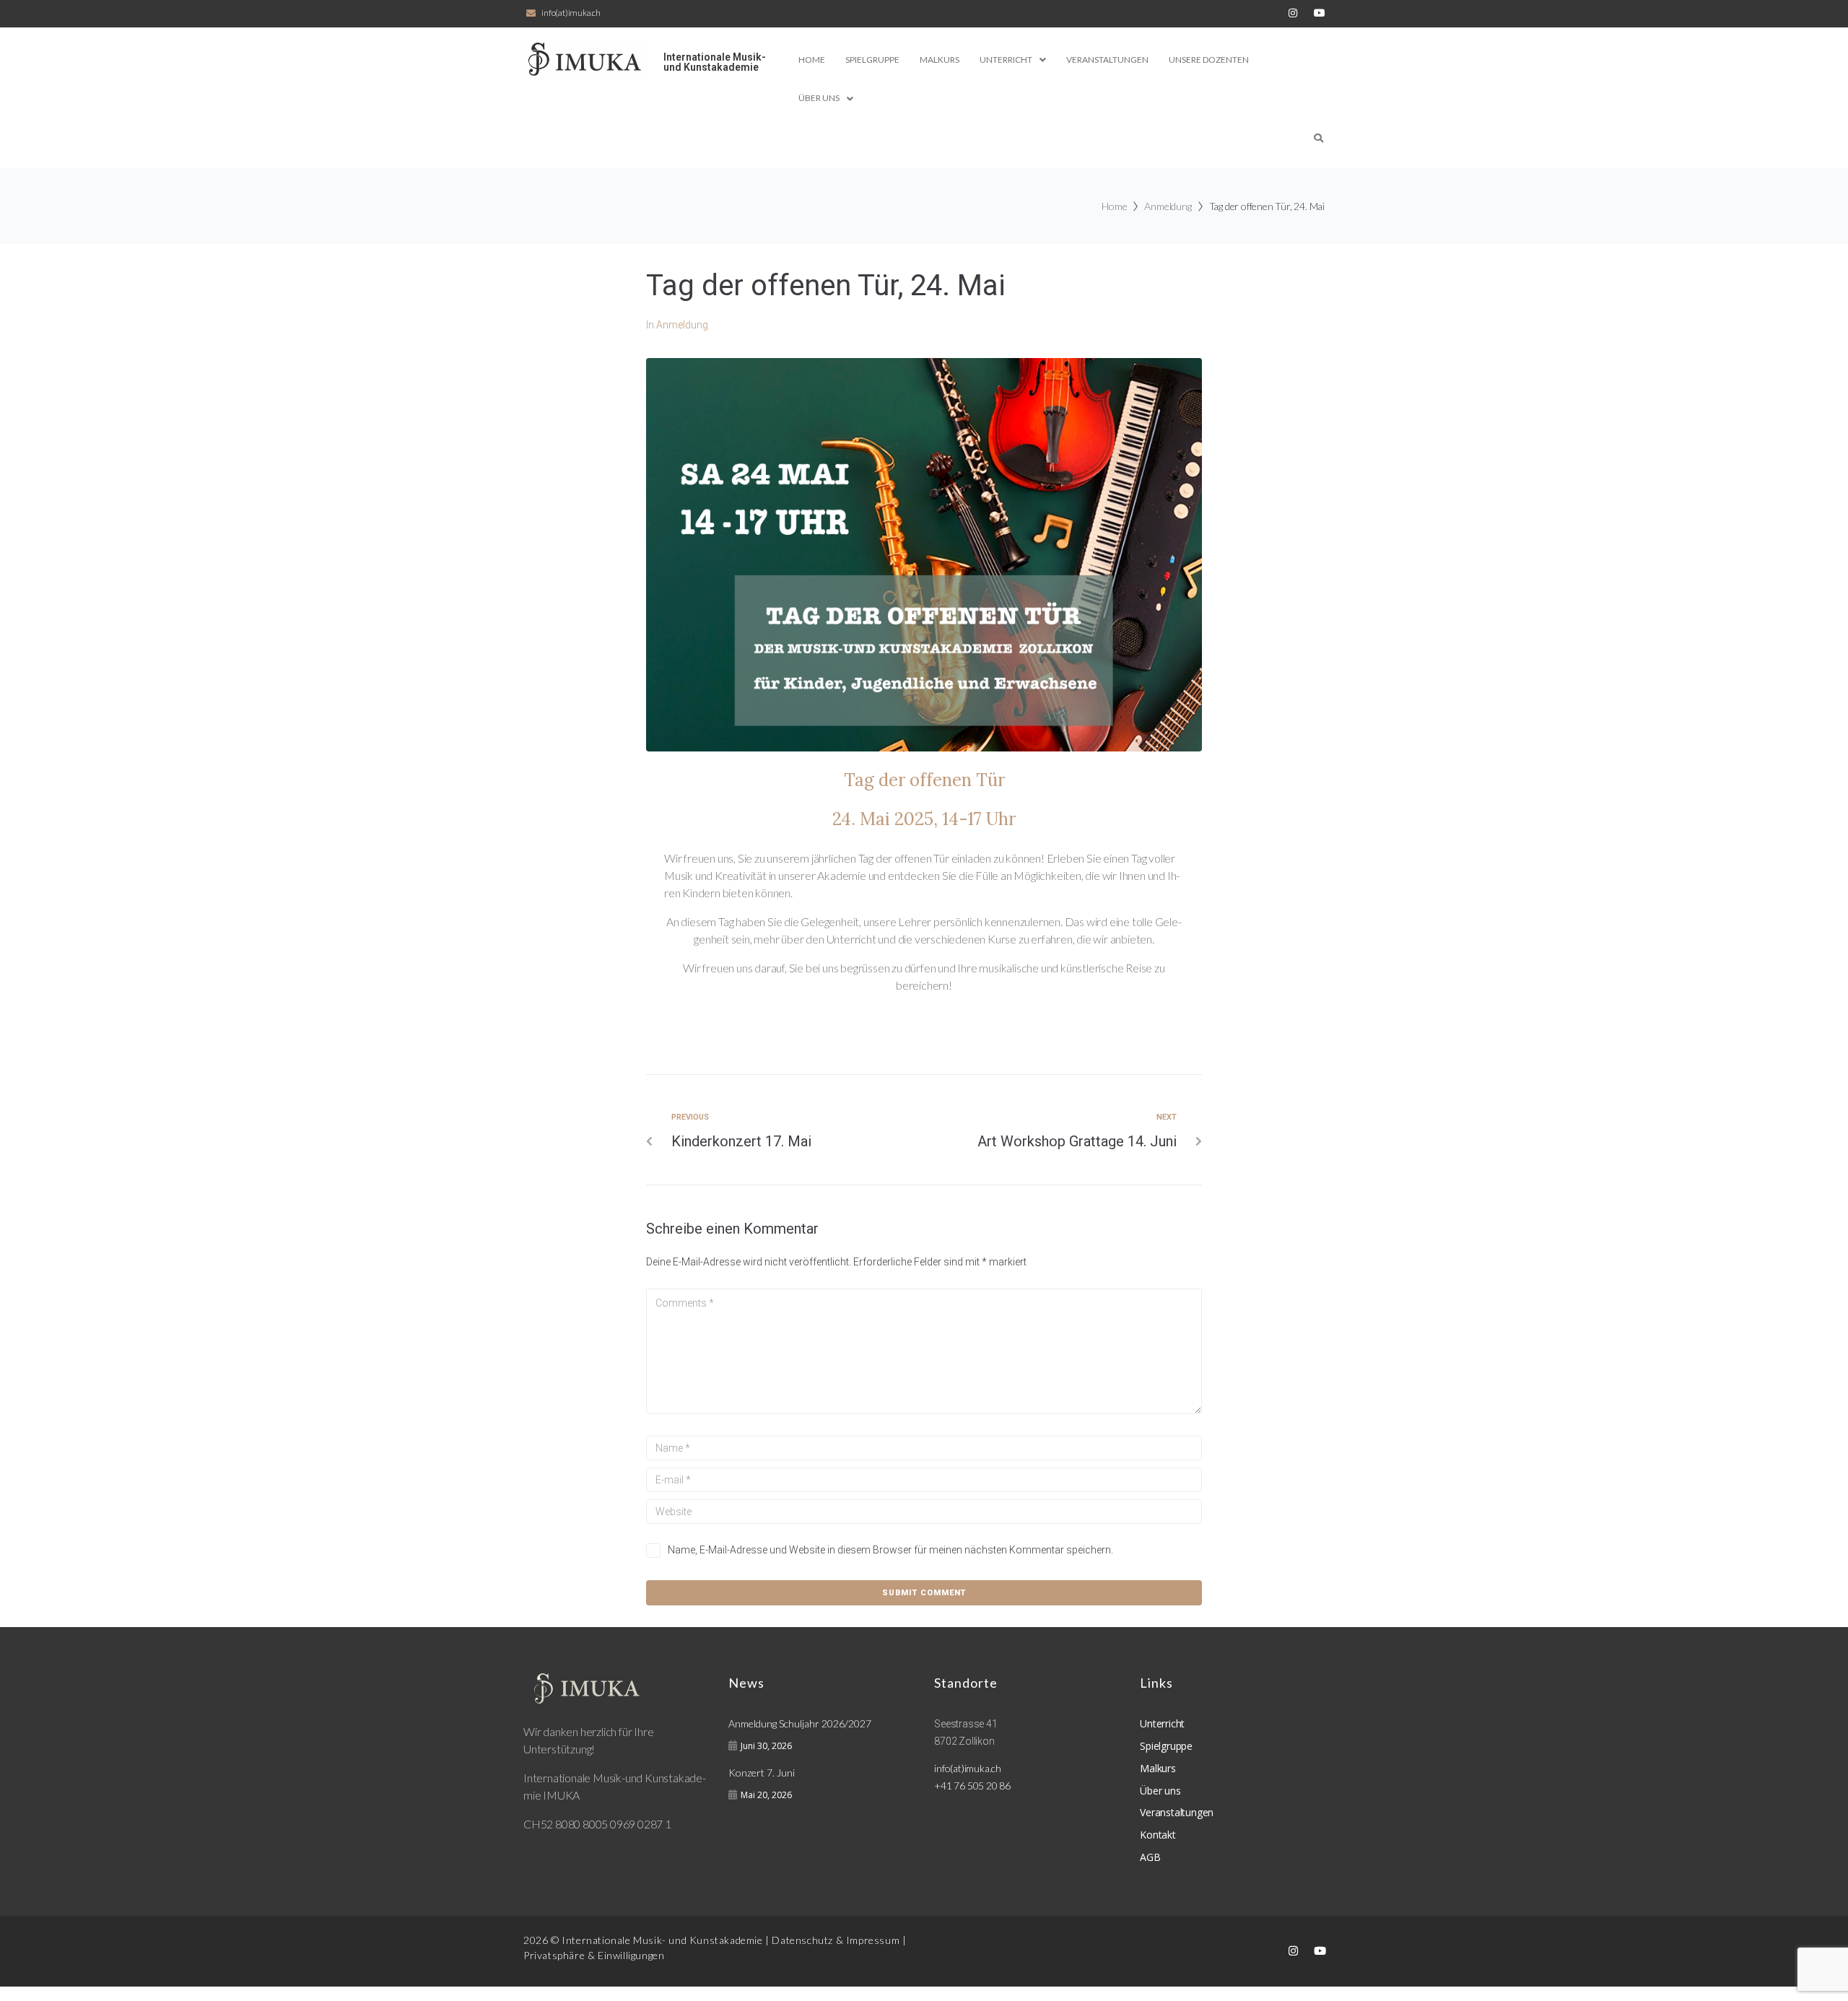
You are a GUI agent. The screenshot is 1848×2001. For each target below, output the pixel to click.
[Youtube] (1320, 1950)
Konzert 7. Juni (762, 1773)
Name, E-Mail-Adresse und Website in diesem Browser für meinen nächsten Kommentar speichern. (890, 1550)
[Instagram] (1293, 13)
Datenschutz (802, 1940)
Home (1114, 206)
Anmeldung (1168, 206)
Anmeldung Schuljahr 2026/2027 (800, 1723)
